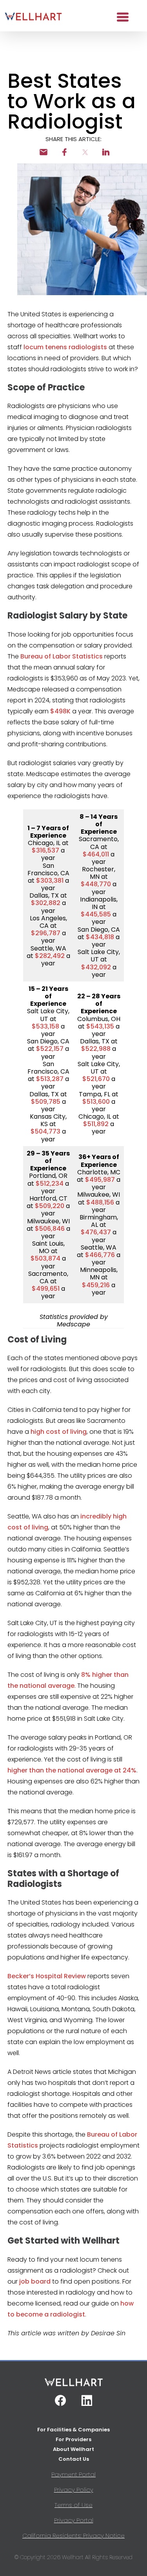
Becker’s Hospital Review (47, 1976)
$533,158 (45, 1026)
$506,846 (50, 1229)
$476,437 (96, 1232)
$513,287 (50, 1079)
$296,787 (46, 933)
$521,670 (96, 1079)
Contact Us (74, 2459)
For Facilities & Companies (73, 2430)
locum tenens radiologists (65, 347)
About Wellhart (73, 2449)
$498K (60, 711)
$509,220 (50, 1206)
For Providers (73, 2439)
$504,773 (45, 1131)
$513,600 (96, 1102)
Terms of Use (73, 2505)
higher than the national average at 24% (72, 1770)
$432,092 (96, 967)
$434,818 (100, 937)
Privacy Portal (74, 2520)
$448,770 (96, 884)
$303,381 (50, 881)
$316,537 (45, 850)
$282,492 (50, 956)
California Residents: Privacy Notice (73, 2535)
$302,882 (46, 903)
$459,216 (96, 1285)
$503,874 (45, 1258)
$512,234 (50, 1184)
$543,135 (100, 1026)
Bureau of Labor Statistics (62, 656)
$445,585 (96, 914)
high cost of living (59, 1432)
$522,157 (50, 1049)
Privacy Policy (74, 2490)
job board (35, 2281)
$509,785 (46, 1102)
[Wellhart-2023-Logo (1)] (33, 17)
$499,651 (46, 1289)
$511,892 (96, 1124)
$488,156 (100, 1202)
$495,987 (100, 1180)
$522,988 (96, 1049)
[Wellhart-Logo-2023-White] (74, 2385)
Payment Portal (73, 2474)
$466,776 (100, 1255)
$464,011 (96, 854)
